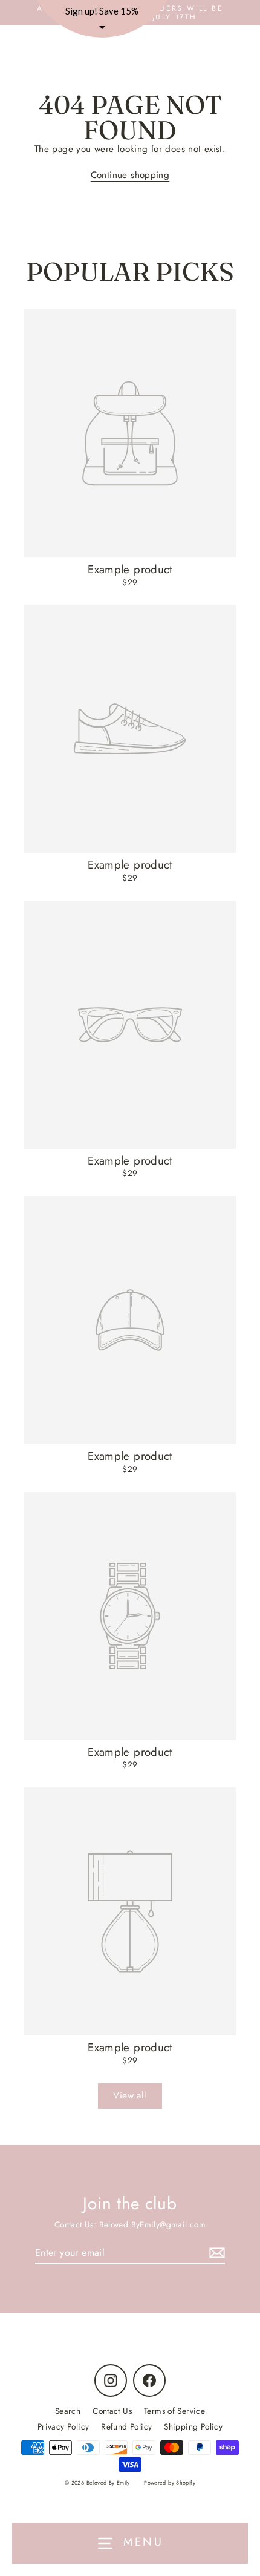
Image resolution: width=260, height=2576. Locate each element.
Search (68, 2411)
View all (130, 2095)
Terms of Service (174, 2411)
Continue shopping (130, 175)
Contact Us (112, 2411)
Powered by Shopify (170, 2482)
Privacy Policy (63, 2426)
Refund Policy (126, 2426)
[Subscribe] (215, 2253)
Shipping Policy (193, 2426)
